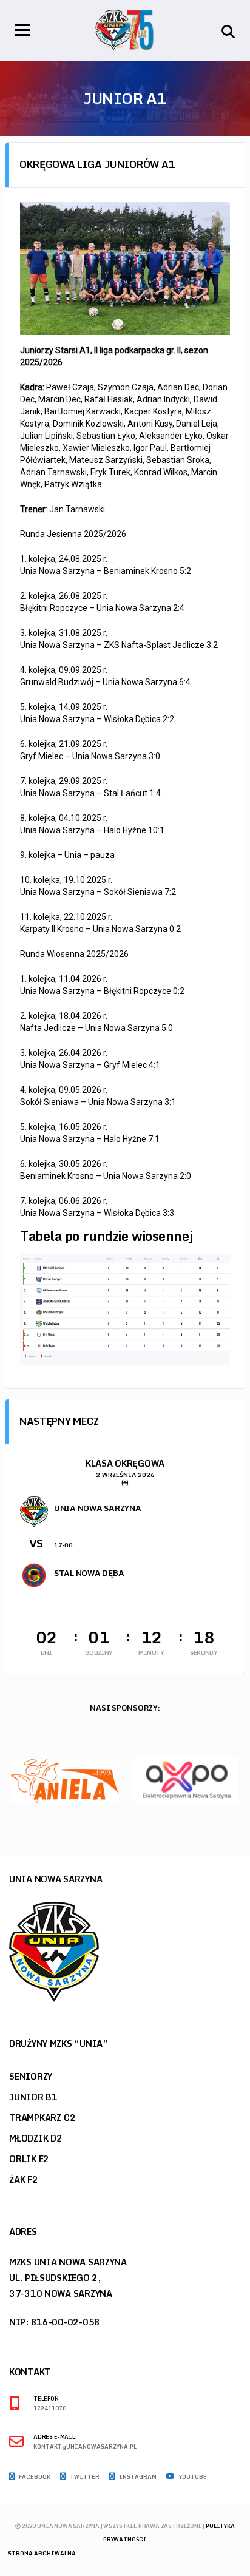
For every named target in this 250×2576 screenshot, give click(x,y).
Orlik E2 (29, 2159)
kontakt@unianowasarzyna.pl (85, 2447)
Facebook (34, 2477)
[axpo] (185, 1780)
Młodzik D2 (36, 2138)
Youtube (192, 2477)
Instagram (137, 2477)
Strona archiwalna (42, 2553)
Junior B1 (33, 2097)
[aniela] (65, 1780)
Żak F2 (24, 2179)
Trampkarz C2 (42, 2118)
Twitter (84, 2477)
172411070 (50, 2409)
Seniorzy (31, 2076)
